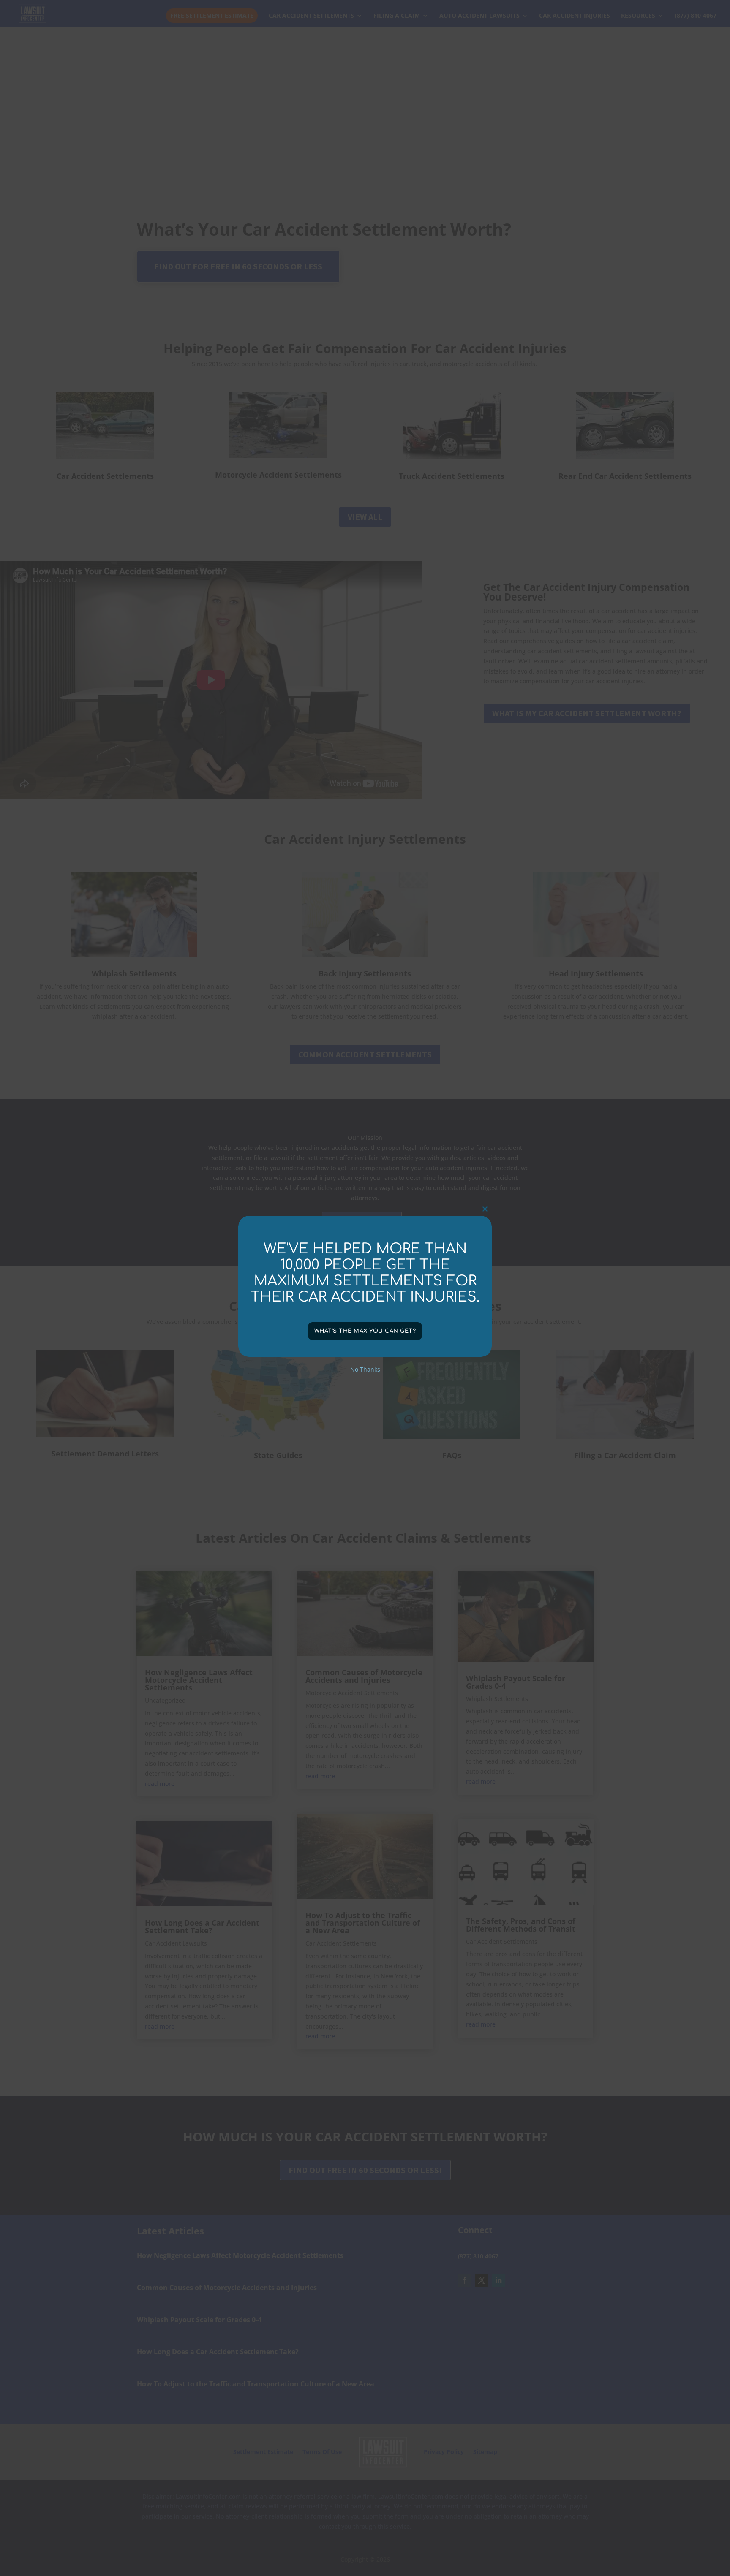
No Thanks (365, 1369)
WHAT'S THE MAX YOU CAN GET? (365, 1331)
